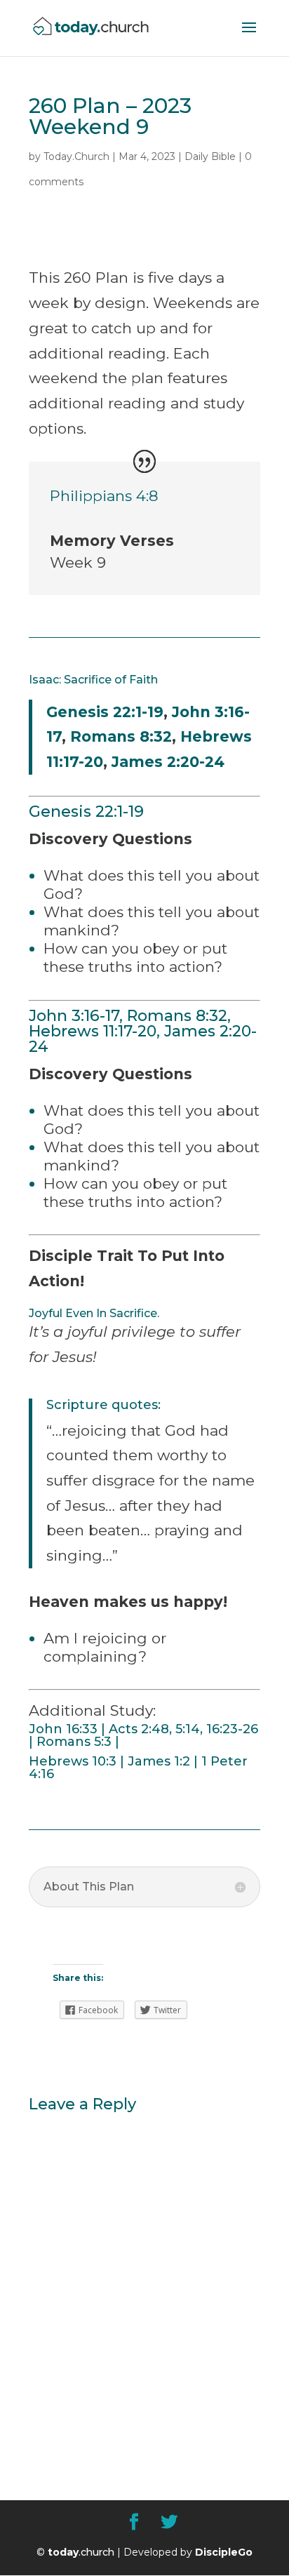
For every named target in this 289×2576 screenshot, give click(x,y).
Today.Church (76, 156)
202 (161, 156)
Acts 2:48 (139, 1729)
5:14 (188, 1729)
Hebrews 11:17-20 (93, 1031)
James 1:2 (159, 1761)
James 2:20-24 (168, 762)
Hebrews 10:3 (73, 1761)
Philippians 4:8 (104, 496)
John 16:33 (63, 1729)
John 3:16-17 (74, 1016)
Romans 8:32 (121, 736)
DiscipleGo (224, 2552)
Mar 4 (133, 156)
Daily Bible (210, 156)
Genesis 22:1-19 (105, 712)
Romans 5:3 (74, 1742)
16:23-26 (232, 1729)
